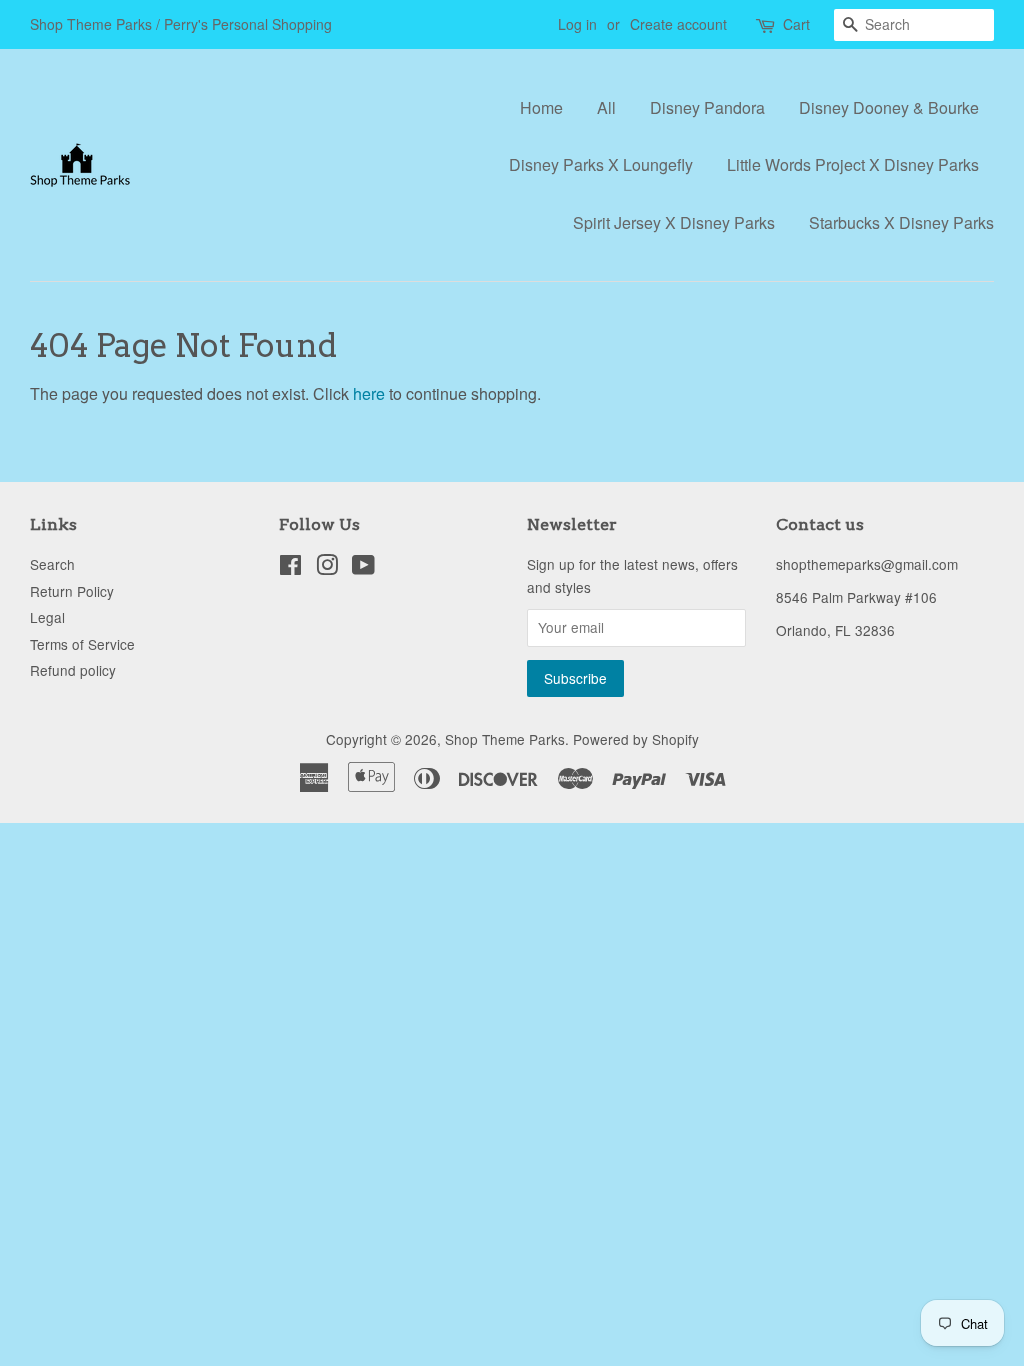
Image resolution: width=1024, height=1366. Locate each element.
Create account (678, 24)
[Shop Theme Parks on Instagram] (327, 568)
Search (52, 564)
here (369, 393)
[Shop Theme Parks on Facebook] (290, 568)
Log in (577, 24)
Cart (796, 24)
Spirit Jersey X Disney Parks (674, 222)
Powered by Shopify (636, 739)
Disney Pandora (707, 107)
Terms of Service (82, 644)
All (606, 107)
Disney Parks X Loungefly (601, 164)
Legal (47, 617)
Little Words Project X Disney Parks (853, 164)
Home (541, 107)
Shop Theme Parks (505, 739)
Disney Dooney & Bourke (889, 107)
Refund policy (73, 670)
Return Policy (72, 591)
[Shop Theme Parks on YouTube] (363, 568)
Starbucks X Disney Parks (901, 222)
